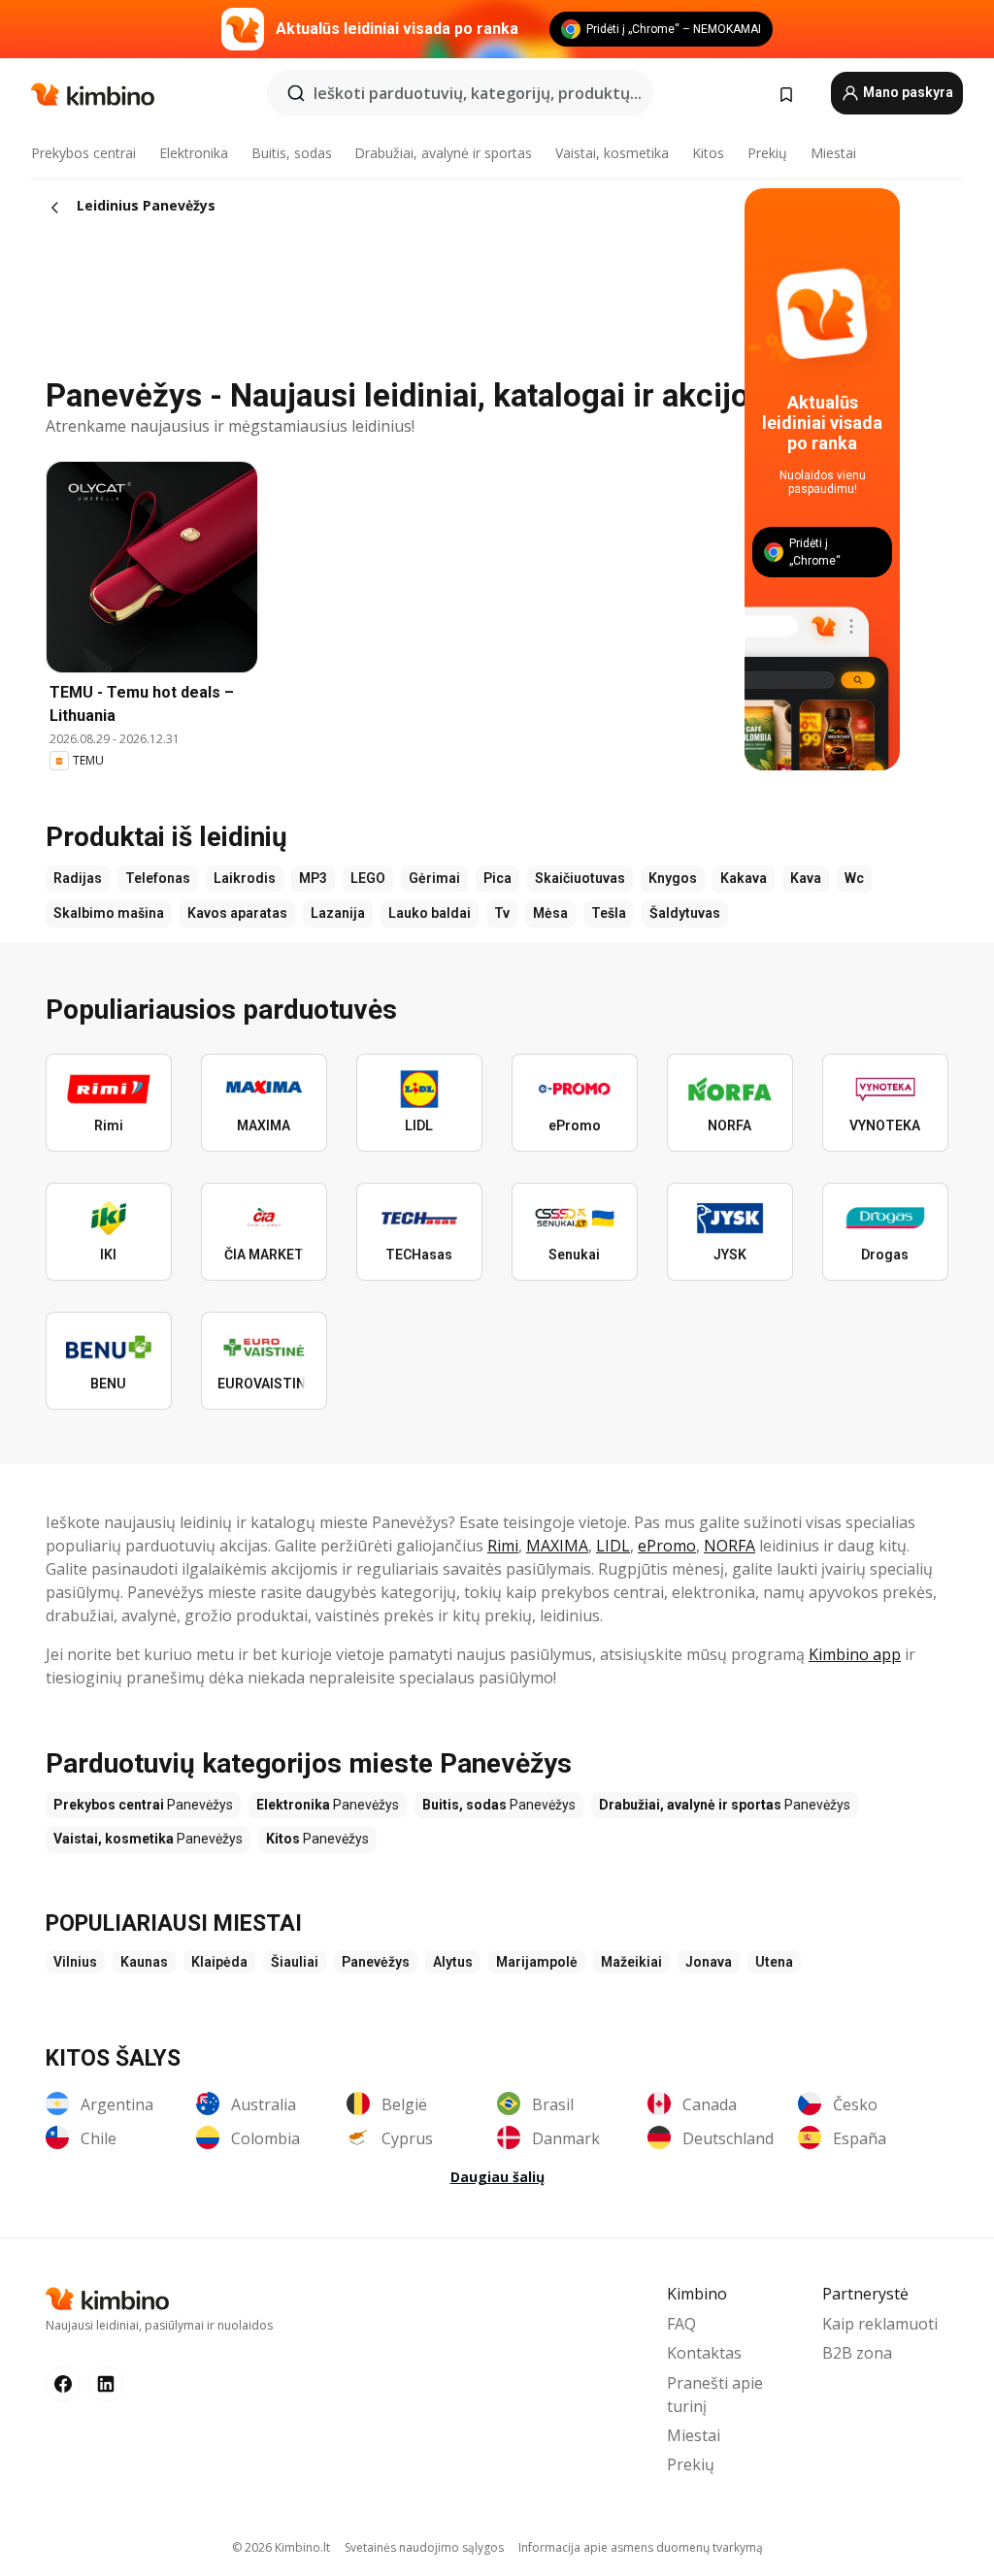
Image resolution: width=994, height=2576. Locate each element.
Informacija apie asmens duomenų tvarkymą (641, 2547)
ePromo (667, 1546)
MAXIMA (557, 1546)
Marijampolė (537, 1962)
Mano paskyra (907, 92)
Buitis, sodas (292, 153)
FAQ (681, 2324)
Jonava (709, 1962)
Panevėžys (376, 1962)
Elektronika (194, 153)
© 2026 (281, 2547)
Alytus (453, 1962)
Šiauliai (295, 1962)
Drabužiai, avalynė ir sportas (443, 153)
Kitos (708, 153)
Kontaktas (704, 2353)
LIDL (613, 1546)
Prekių (767, 153)
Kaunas (144, 1962)
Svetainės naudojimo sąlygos (424, 2547)
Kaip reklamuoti (880, 2324)
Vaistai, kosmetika (612, 153)
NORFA (729, 1546)
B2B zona (857, 2353)
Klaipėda (219, 1962)
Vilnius (75, 1962)
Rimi (503, 1546)
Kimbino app (855, 1654)
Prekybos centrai (83, 153)
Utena (774, 1962)
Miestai (833, 153)
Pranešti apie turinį (715, 2395)
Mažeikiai (631, 1962)
